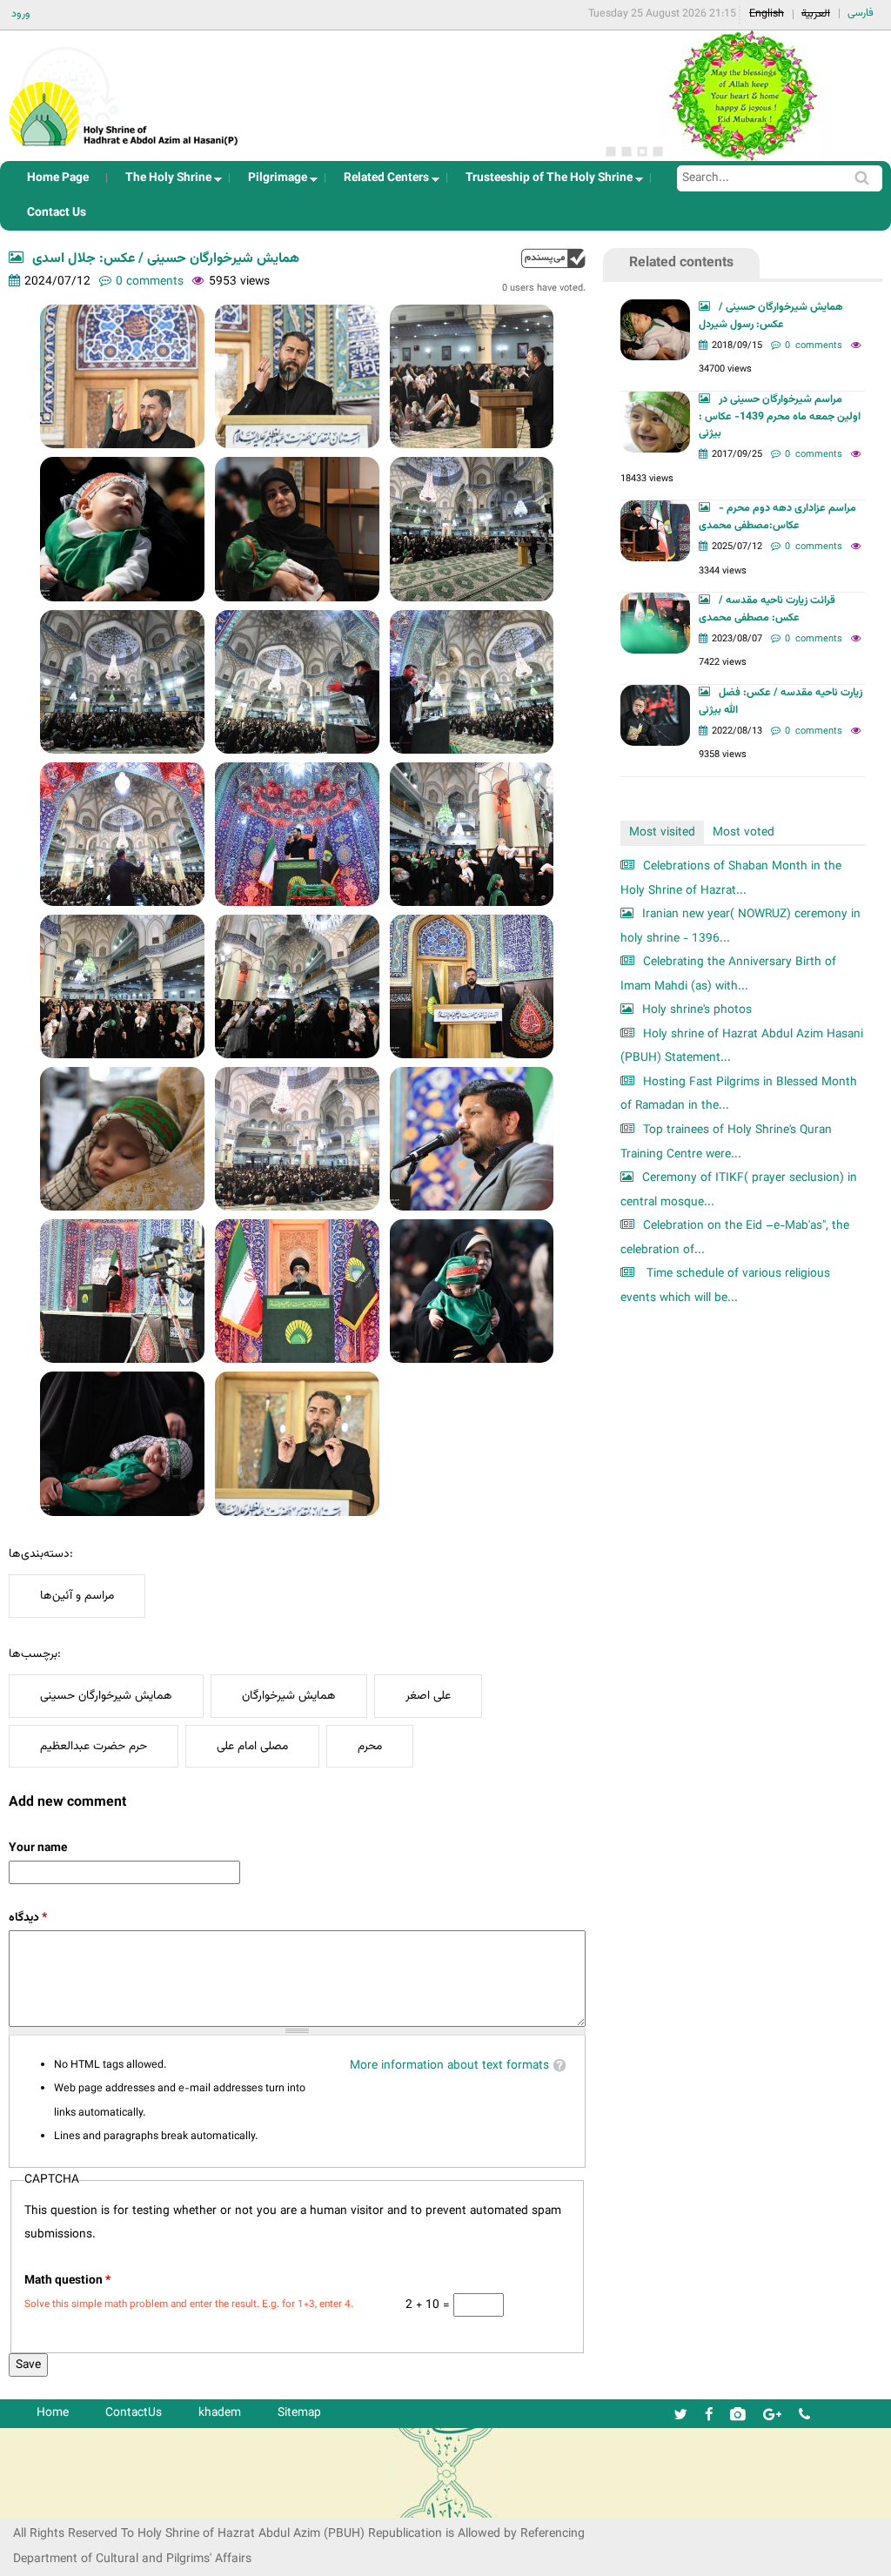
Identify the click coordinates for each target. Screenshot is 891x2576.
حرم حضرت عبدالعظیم (94, 1746)
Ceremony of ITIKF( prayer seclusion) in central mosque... (739, 1190)
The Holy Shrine (163, 182)
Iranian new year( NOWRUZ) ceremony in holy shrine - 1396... (740, 926)
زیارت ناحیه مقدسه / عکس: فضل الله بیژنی (780, 701)
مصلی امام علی (252, 1746)
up (553, 258)
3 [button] (642, 151)
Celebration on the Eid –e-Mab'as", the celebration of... (735, 1238)
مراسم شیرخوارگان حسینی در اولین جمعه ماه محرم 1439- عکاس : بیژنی (780, 417)
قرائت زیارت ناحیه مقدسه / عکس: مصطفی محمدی (767, 609)
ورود (21, 14)
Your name (38, 1848)
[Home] (124, 91)
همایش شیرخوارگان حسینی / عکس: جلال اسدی (166, 259)
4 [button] (658, 151)
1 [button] (611, 151)
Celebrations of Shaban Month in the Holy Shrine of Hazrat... (731, 879)
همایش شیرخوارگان (289, 1696)
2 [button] (626, 151)
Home (53, 2413)
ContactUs (134, 2413)
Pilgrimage (272, 182)
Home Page (58, 178)
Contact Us (57, 213)
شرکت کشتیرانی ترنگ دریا (60, 2503)
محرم (370, 1746)
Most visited (662, 832)
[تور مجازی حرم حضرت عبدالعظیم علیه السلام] (70, 142)
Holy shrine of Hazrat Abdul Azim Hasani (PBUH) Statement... (742, 1046)
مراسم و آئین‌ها (77, 1596)
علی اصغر (428, 1696)
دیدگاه (28, 1918)
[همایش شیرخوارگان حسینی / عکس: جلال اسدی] (122, 376)
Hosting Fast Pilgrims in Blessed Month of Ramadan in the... (739, 1094)
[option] (743, 96)
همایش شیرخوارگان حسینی (106, 1696)
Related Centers (381, 182)
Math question (67, 2281)
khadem (220, 2413)
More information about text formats (449, 2066)
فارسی (861, 13)
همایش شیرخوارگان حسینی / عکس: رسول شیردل (771, 316)
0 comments (150, 282)
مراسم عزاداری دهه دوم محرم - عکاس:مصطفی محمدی (777, 517)
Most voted (744, 832)
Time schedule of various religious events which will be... (725, 1286)
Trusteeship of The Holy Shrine (544, 182)
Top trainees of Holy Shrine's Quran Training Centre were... (726, 1142)
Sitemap (299, 2413)
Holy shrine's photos (697, 1010)
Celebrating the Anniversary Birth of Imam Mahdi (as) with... (728, 974)
